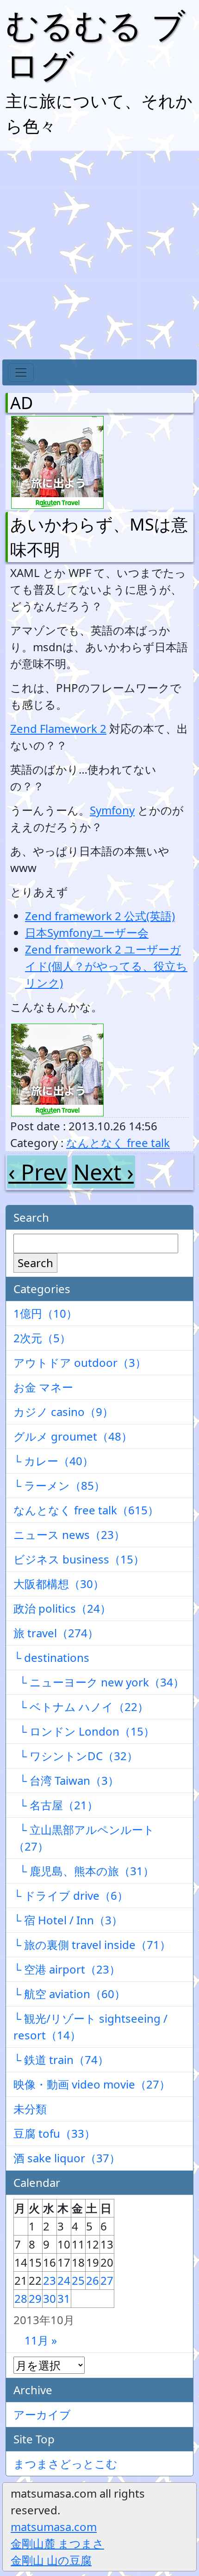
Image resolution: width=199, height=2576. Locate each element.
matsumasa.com (54, 2527)
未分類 (30, 2109)
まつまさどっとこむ (65, 2464)
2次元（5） (42, 1338)
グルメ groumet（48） (73, 1436)
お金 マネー (43, 1387)
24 (64, 2280)
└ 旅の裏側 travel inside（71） (92, 1945)
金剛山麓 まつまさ (57, 2543)
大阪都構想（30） (59, 1584)
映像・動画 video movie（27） (92, 2084)
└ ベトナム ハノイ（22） (81, 1707)
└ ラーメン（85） (59, 1485)
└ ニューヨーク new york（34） (99, 1682)
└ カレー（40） (53, 1461)
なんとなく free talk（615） (86, 1510)
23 (50, 2280)
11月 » (41, 2340)
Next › (103, 1172)
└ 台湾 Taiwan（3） (66, 1780)
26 (93, 2280)
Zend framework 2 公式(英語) (100, 916)
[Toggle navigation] (21, 372)
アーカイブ (42, 2414)
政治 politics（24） (62, 1608)
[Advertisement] (99, 255)
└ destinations (51, 1657)
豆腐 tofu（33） (54, 2133)
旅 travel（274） (56, 1633)
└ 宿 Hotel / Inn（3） (68, 1920)
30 (50, 2298)
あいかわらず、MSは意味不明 (99, 537)
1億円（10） (45, 1313)
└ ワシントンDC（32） (76, 1756)
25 (78, 2280)
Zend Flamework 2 (58, 728)
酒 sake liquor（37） (67, 2158)
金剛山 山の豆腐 (51, 2560)
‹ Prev (37, 1172)
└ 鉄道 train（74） (61, 2060)
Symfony (112, 810)
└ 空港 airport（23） (67, 1969)
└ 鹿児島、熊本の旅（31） (84, 1871)
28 (21, 2298)
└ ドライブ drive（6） (71, 1895)
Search (35, 1263)
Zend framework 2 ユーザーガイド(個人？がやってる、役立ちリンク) (106, 966)
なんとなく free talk (118, 1143)
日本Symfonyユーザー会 (87, 932)
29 (35, 2298)
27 (107, 2280)
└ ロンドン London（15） (84, 1731)
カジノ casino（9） (63, 1412)
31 (64, 2298)
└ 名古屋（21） (56, 1805)
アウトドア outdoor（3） (80, 1362)
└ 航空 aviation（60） (69, 1994)
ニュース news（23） (69, 1535)
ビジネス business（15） (79, 1559)
